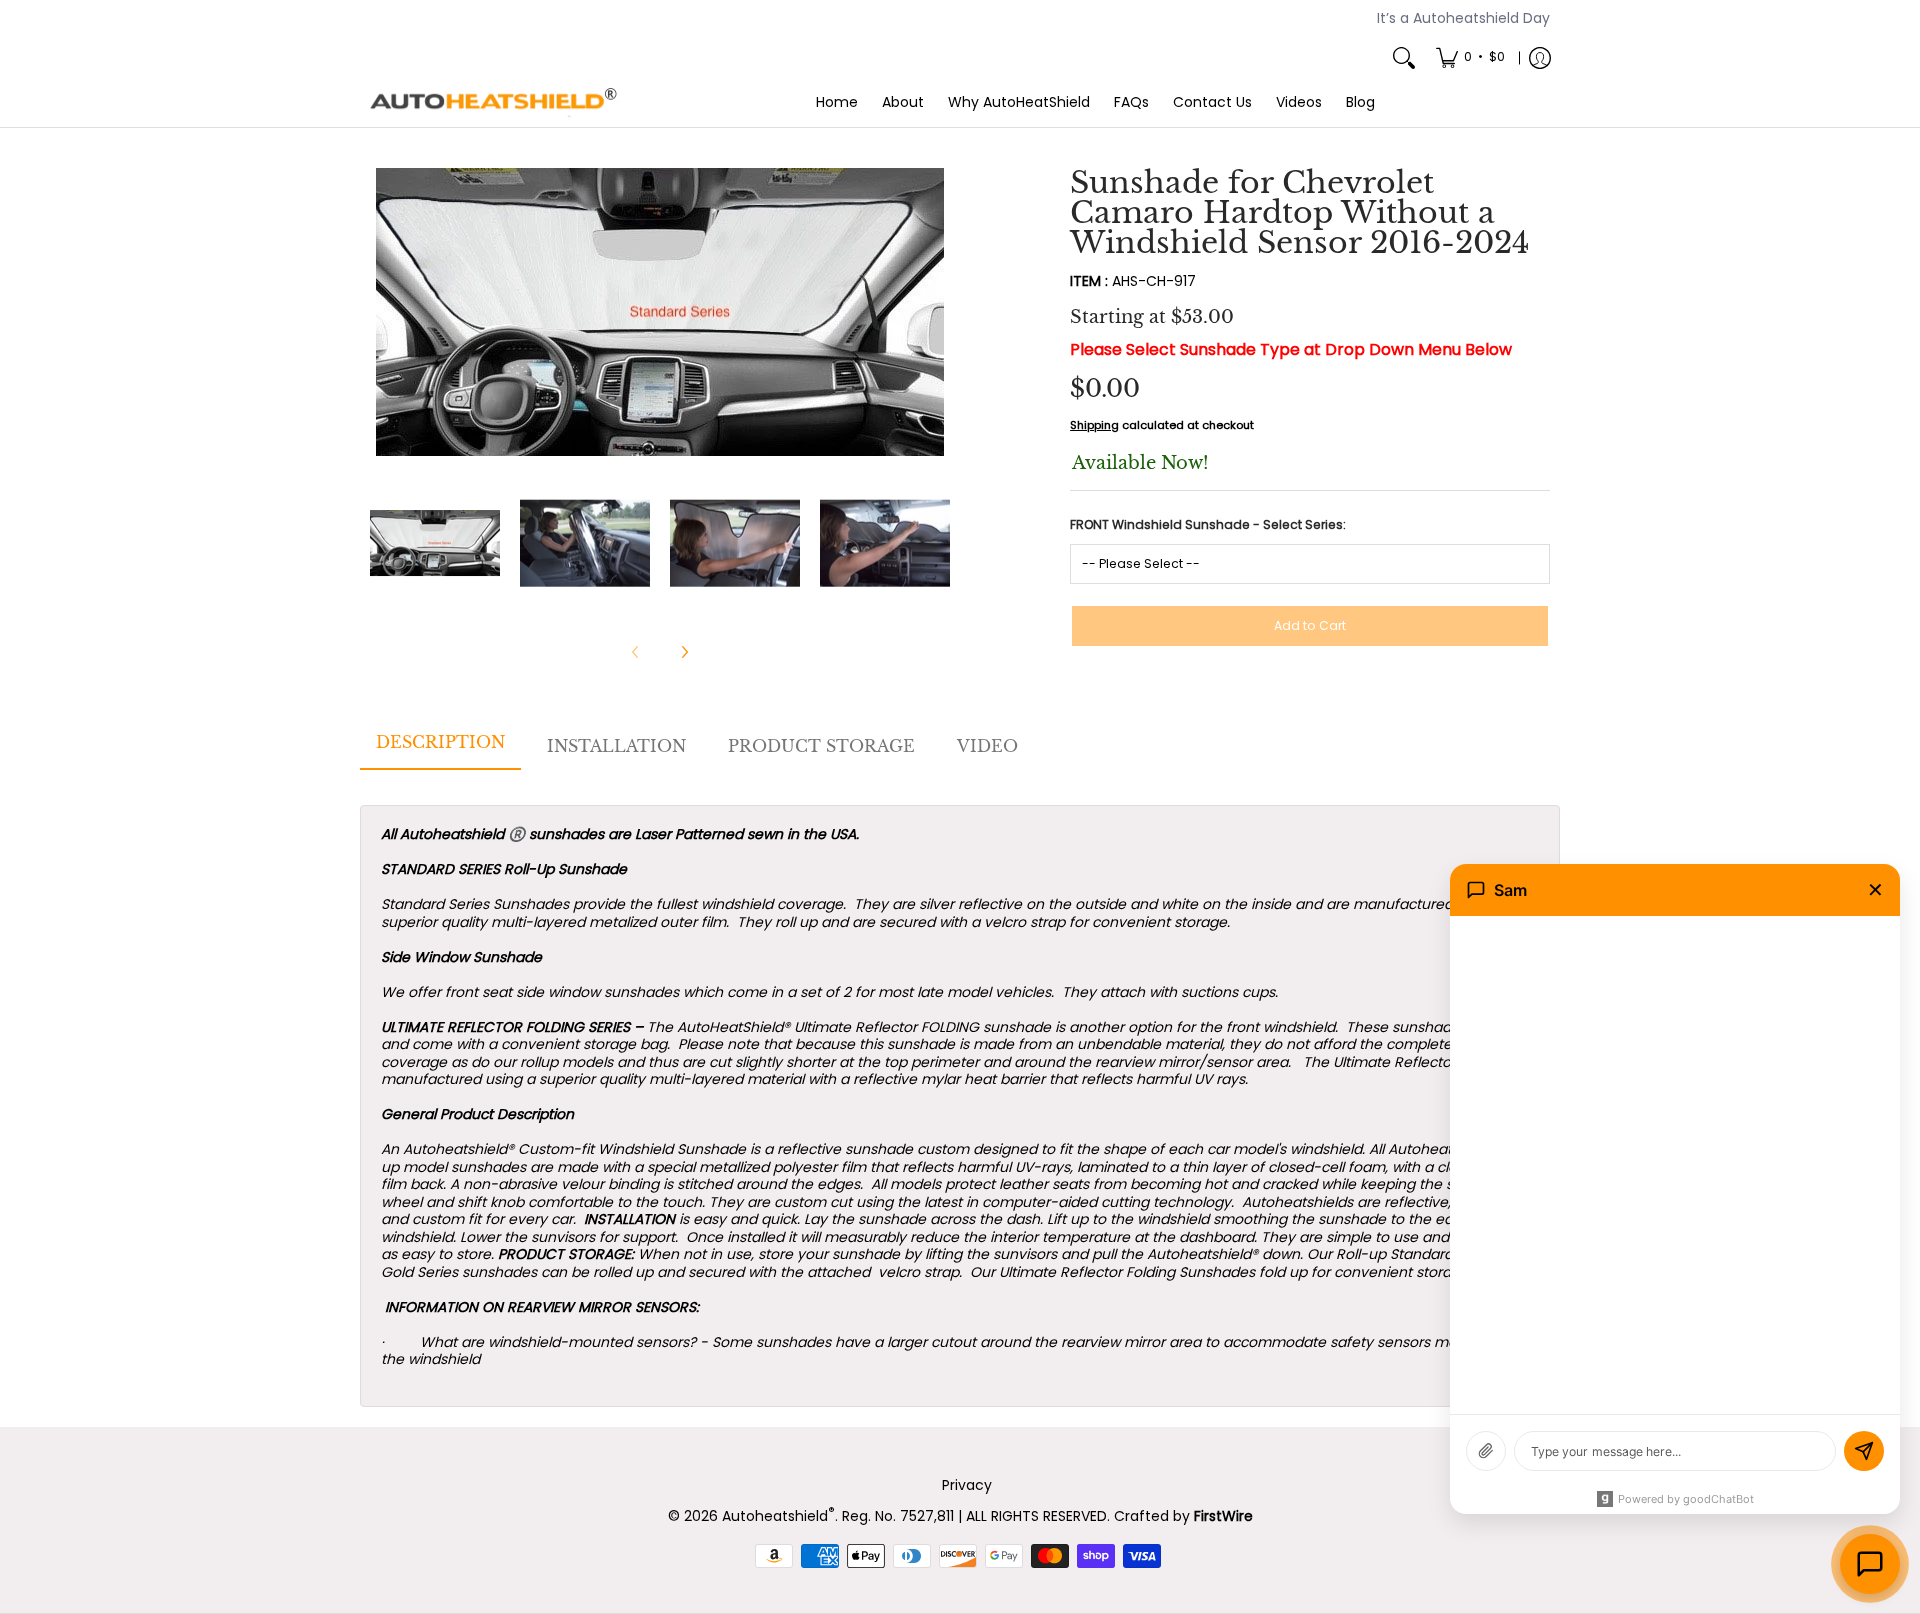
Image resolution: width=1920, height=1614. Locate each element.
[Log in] (1540, 58)
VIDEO (987, 746)
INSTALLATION (616, 746)
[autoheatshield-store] (495, 103)
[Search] (1404, 58)
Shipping (1094, 425)
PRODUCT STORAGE (821, 746)
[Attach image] (1486, 1451)
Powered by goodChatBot (1686, 1499)
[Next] (936, 312)
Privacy (967, 1485)
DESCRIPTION (440, 742)
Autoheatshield (778, 1516)
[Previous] (384, 312)
